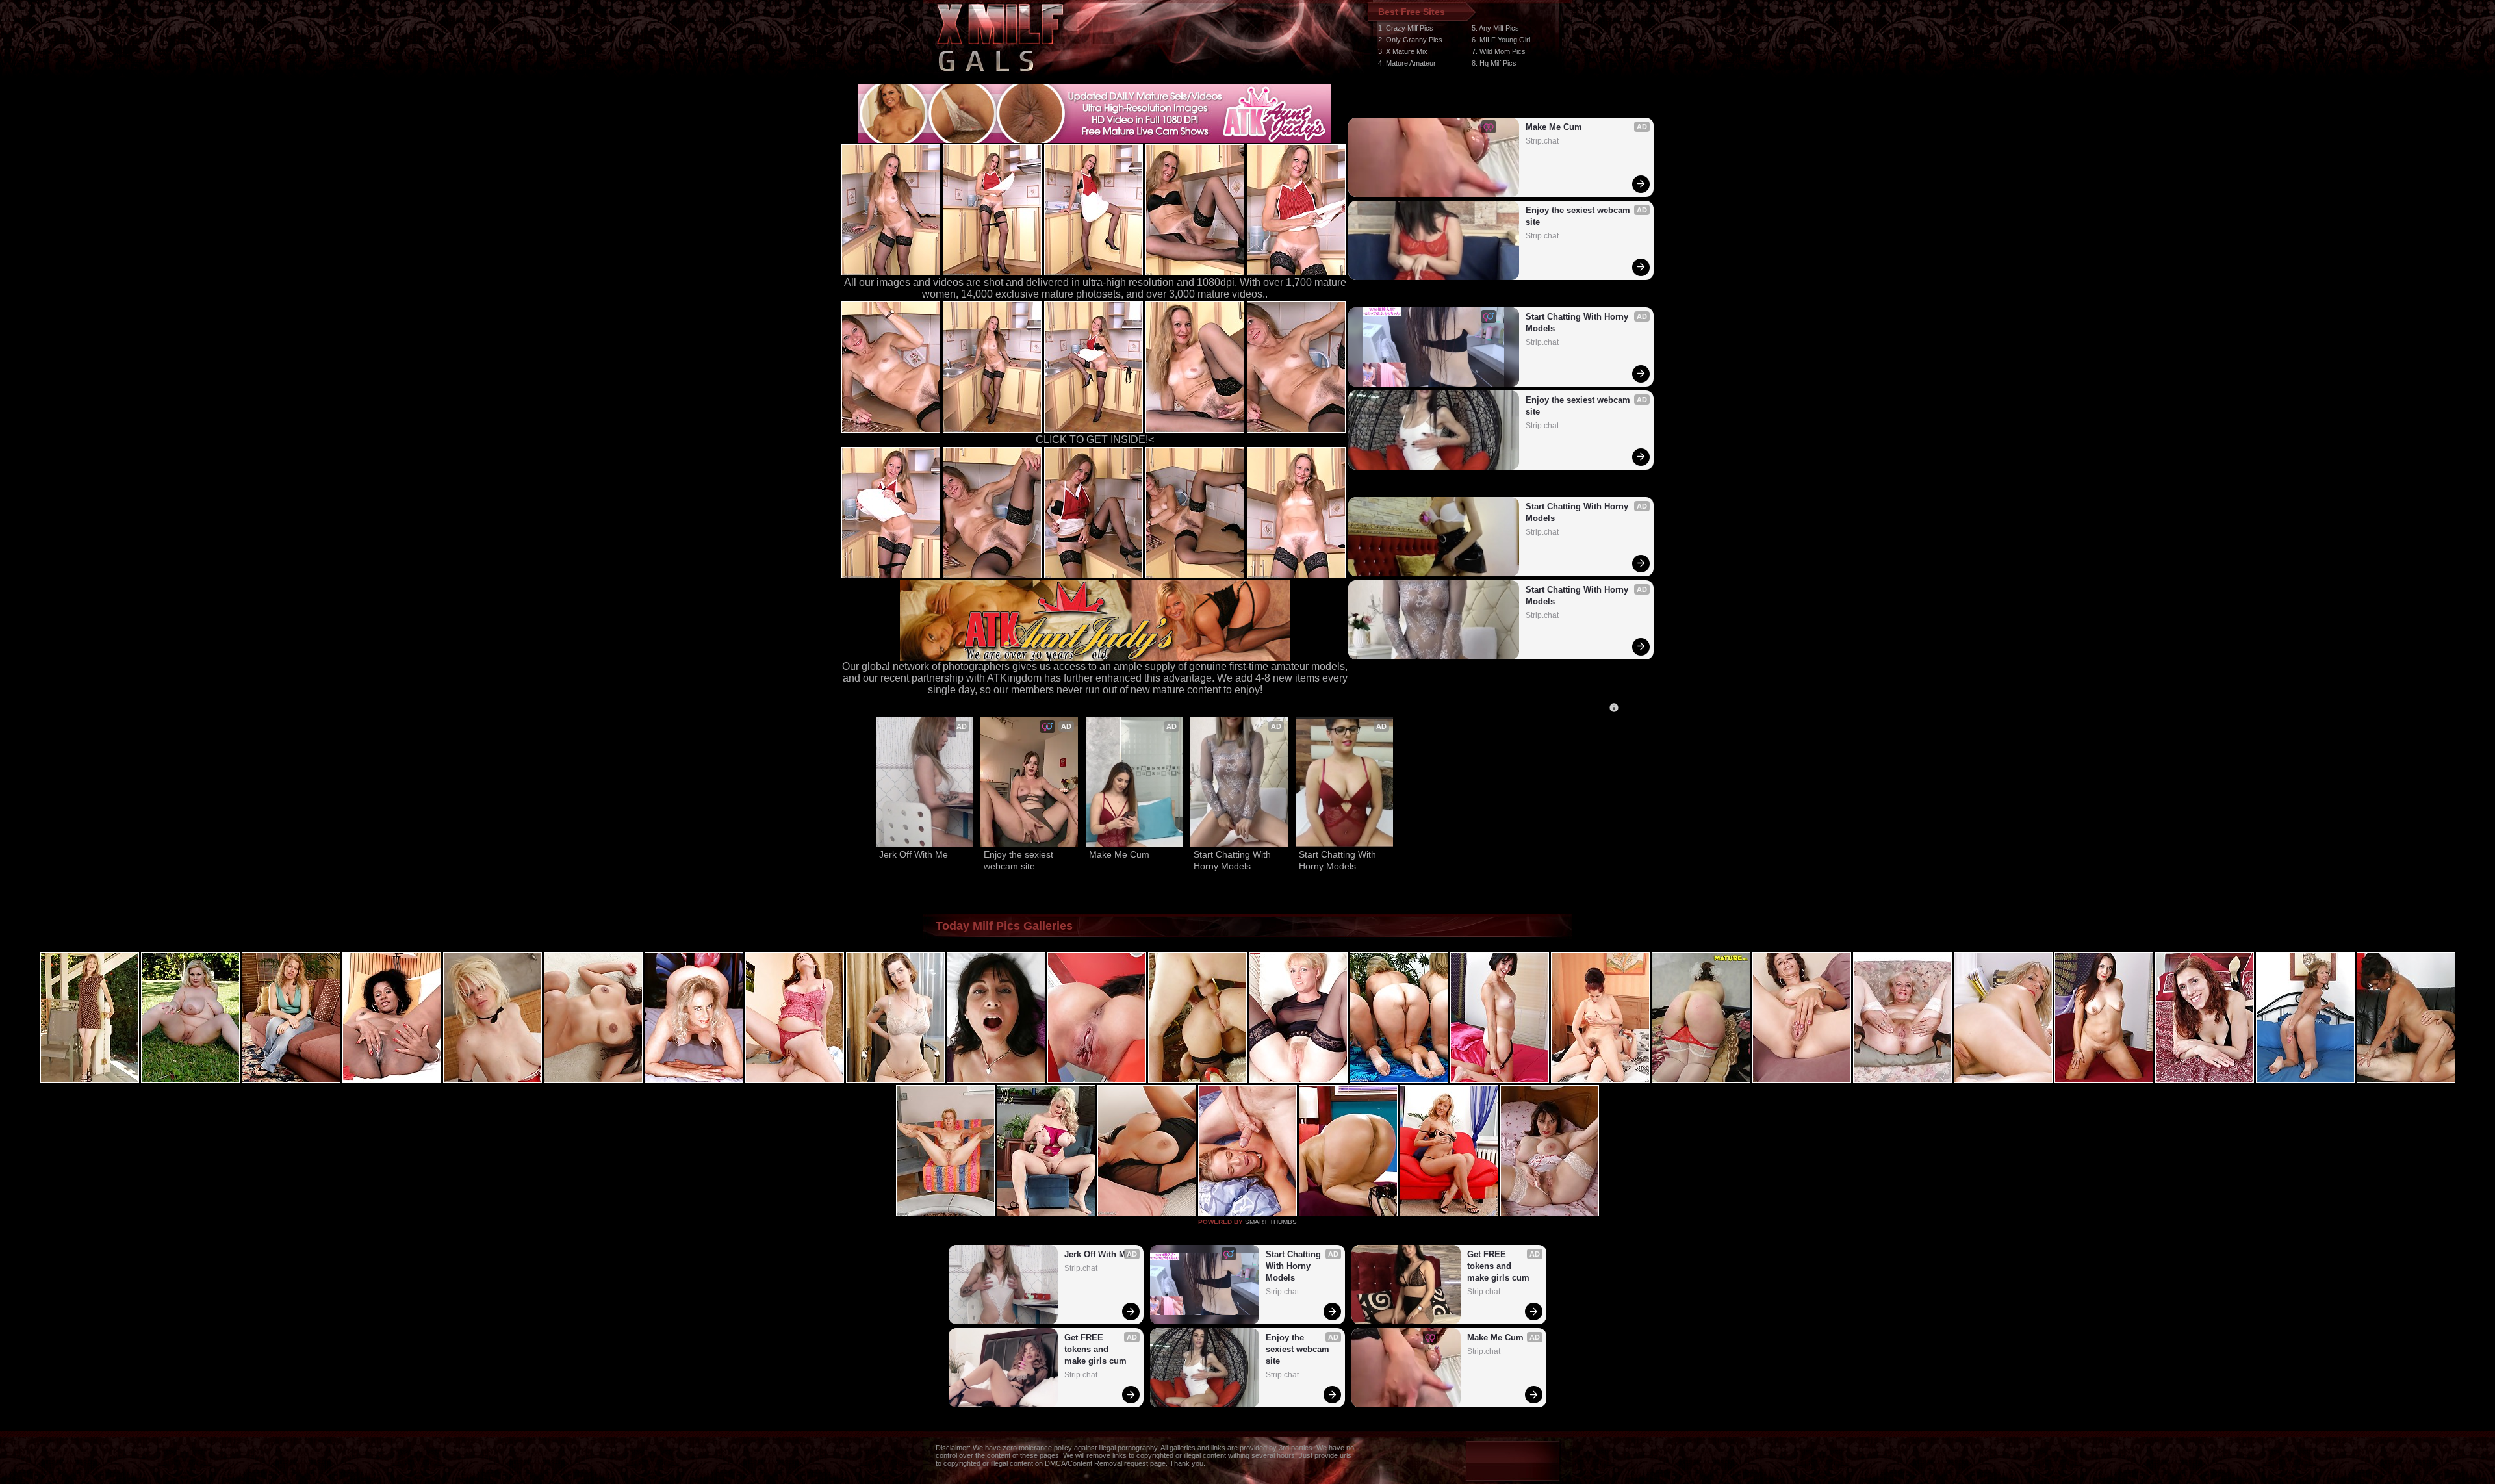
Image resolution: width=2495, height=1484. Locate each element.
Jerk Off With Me (914, 854)
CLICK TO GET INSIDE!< (1095, 440)
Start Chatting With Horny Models (1578, 323)
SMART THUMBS (1271, 1222)
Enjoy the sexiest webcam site (1579, 216)
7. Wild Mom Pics (1499, 51)
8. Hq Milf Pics (1494, 63)
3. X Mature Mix (1403, 51)
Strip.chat (1542, 141)
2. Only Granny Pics (1410, 40)
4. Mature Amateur (1407, 63)
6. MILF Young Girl (1501, 40)
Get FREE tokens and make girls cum (1095, 1349)
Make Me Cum (1554, 127)
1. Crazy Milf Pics (1406, 28)
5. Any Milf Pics (1495, 28)
